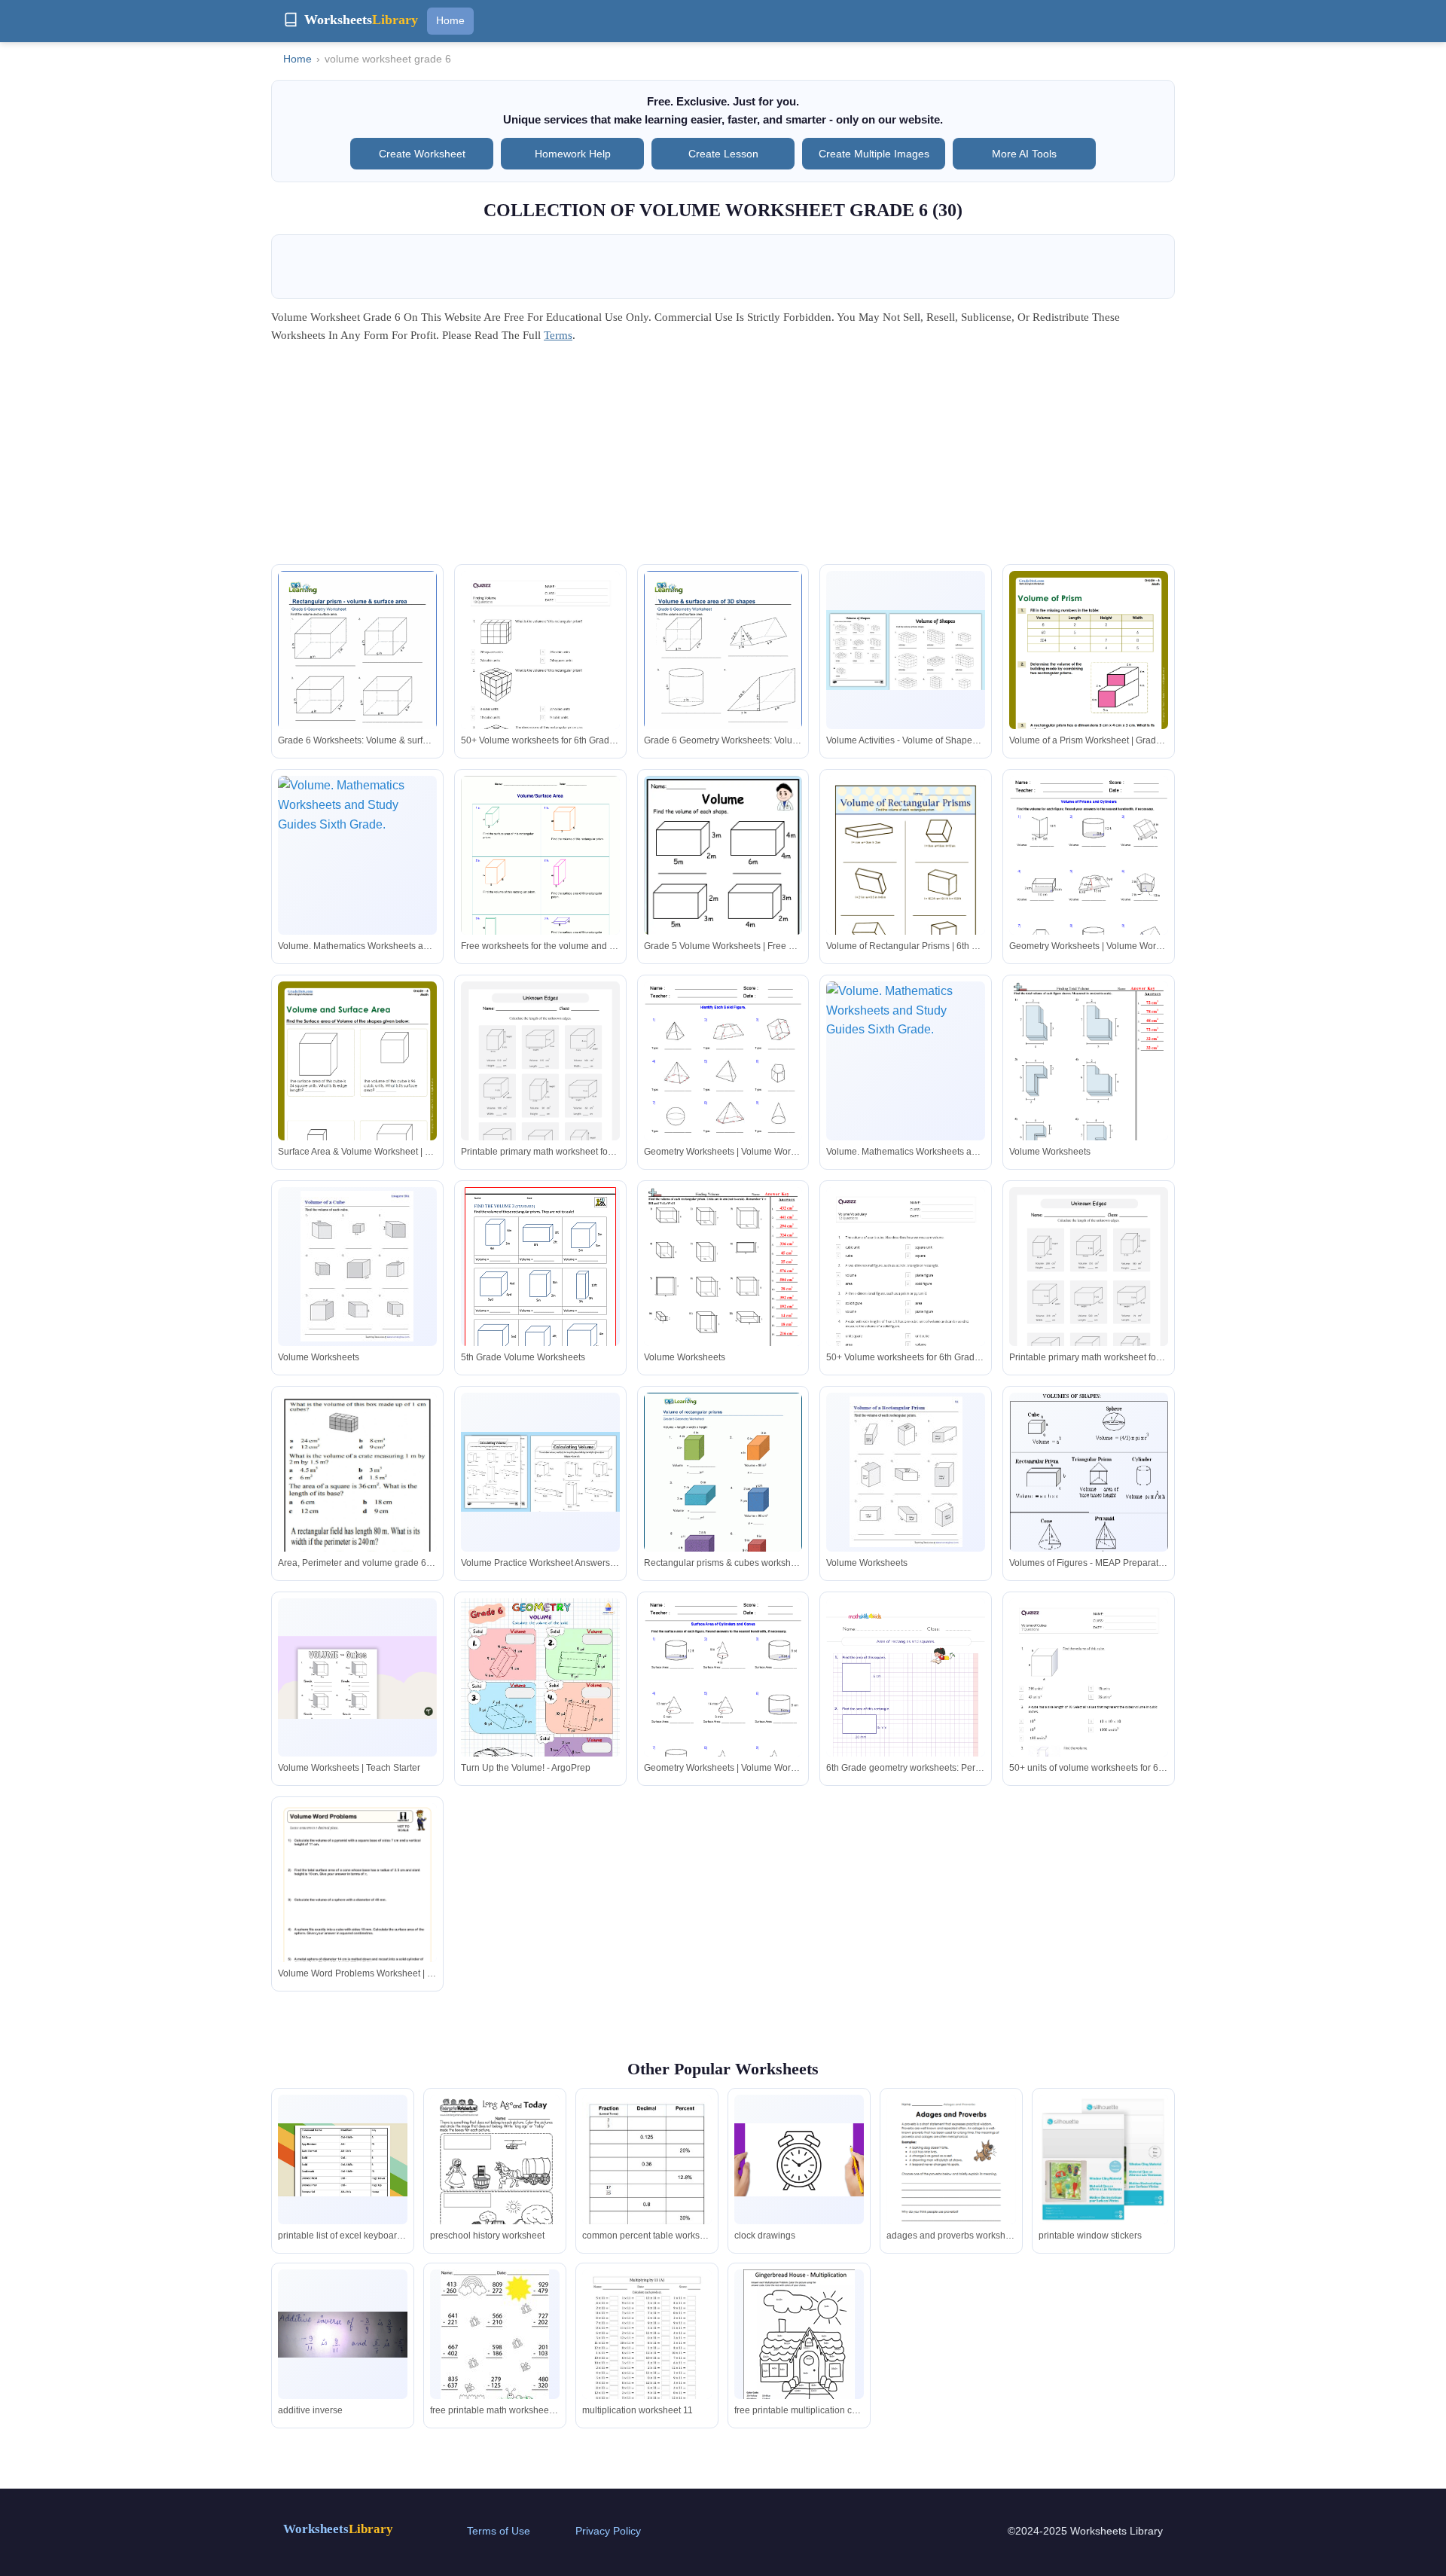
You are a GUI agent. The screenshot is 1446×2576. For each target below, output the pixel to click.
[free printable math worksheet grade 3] (495, 2339)
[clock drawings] (799, 2160)
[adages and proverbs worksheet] (951, 2179)
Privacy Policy (608, 2531)
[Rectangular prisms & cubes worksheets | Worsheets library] (723, 1495)
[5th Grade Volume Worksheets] (540, 1285)
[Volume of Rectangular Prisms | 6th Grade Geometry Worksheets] (906, 879)
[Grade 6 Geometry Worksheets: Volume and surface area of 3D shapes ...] (723, 673)
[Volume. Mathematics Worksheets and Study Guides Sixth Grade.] (357, 855)
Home (450, 20)
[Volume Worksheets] (1089, 1084)
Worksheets (338, 2529)
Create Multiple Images (874, 154)
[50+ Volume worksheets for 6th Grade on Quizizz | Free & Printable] (540, 683)
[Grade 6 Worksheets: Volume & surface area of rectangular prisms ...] (357, 673)
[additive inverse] (343, 2334)
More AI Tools (1024, 154)
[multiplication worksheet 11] (647, 2353)
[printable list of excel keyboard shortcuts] (343, 2160)
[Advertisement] (723, 459)
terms (558, 335)
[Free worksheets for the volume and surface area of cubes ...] (540, 879)
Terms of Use (499, 2531)
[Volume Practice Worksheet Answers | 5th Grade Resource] (540, 1471)
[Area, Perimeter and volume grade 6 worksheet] (357, 1505)
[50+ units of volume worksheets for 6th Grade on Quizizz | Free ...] (1089, 1711)
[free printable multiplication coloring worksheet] (799, 2344)
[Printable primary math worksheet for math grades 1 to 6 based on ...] (540, 1085)
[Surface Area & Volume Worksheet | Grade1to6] (357, 1094)
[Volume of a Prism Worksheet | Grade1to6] (1089, 683)
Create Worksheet (422, 154)
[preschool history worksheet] (495, 2179)
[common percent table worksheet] (647, 2179)
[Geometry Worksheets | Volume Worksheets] (1089, 879)
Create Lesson (723, 154)
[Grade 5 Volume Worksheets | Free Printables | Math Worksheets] (723, 890)
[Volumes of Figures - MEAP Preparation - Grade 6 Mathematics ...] (1089, 1494)
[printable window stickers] (1103, 2159)
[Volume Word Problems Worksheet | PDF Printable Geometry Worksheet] (357, 1915)
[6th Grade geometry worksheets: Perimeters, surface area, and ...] (906, 1711)
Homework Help (573, 154)
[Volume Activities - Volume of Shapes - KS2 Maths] (906, 650)
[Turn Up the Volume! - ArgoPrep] (540, 1701)
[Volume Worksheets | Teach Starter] (357, 1677)
